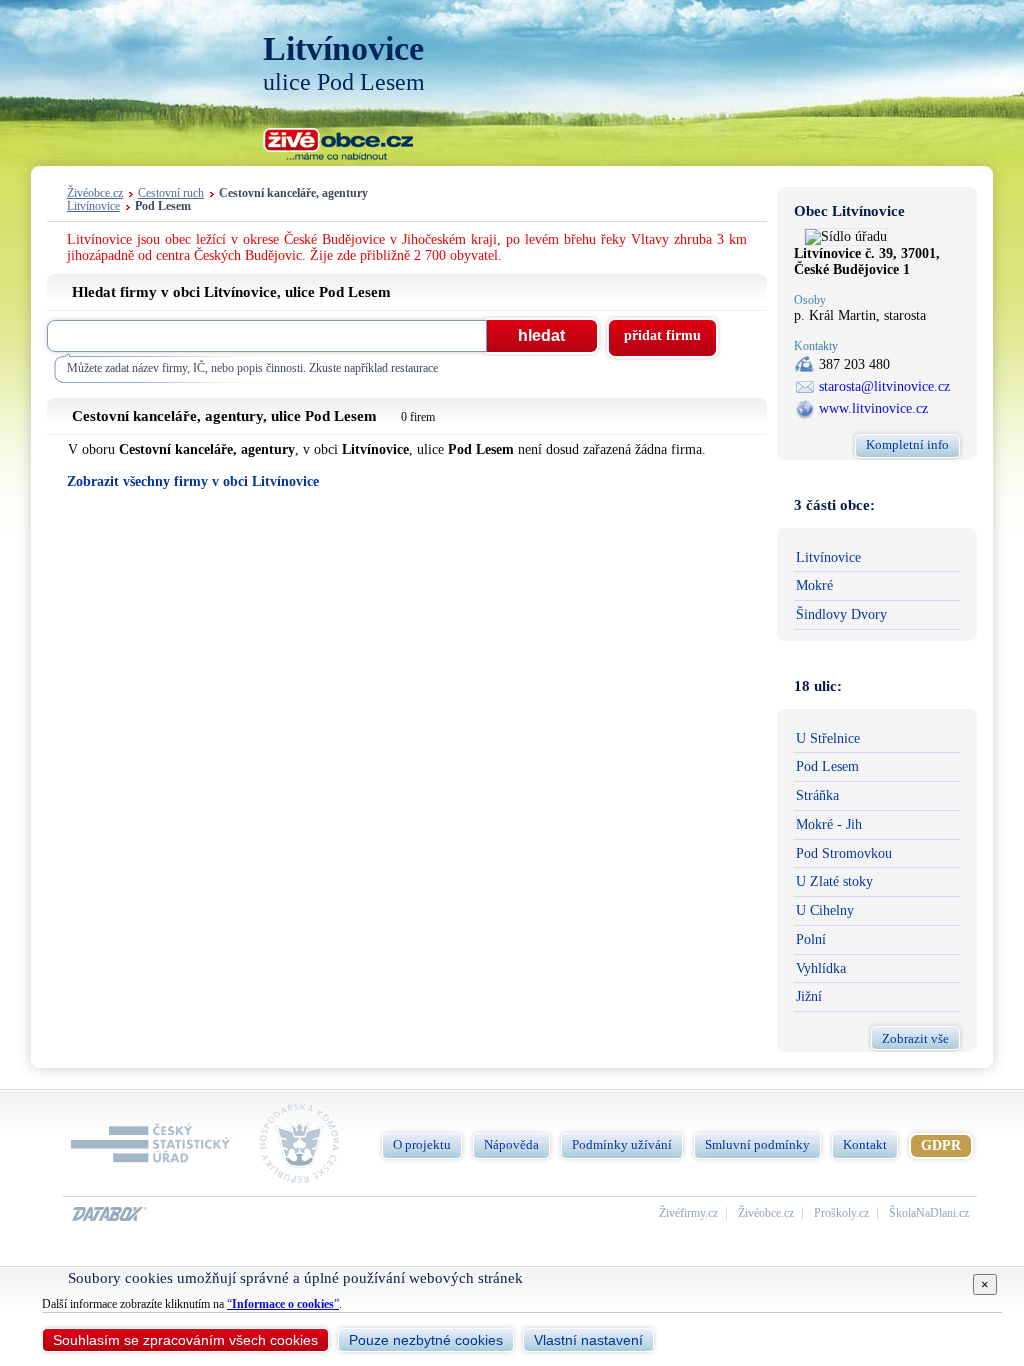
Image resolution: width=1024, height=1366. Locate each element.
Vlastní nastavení (588, 1340)
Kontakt (865, 1144)
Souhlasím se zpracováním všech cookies (185, 1340)
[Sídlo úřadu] (846, 236)
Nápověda (511, 1144)
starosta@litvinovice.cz (884, 386)
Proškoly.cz (841, 1213)
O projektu (422, 1144)
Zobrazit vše (915, 1038)
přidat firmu (662, 335)
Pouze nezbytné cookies (426, 1340)
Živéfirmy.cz (688, 1213)
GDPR (941, 1145)
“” (283, 1304)
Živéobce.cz (95, 193)
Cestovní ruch (171, 193)
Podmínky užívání (622, 1144)
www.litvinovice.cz (873, 408)
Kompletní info (907, 444)
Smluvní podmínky (757, 1144)
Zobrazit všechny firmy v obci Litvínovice (193, 481)
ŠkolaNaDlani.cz (929, 1213)
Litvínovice (93, 206)
